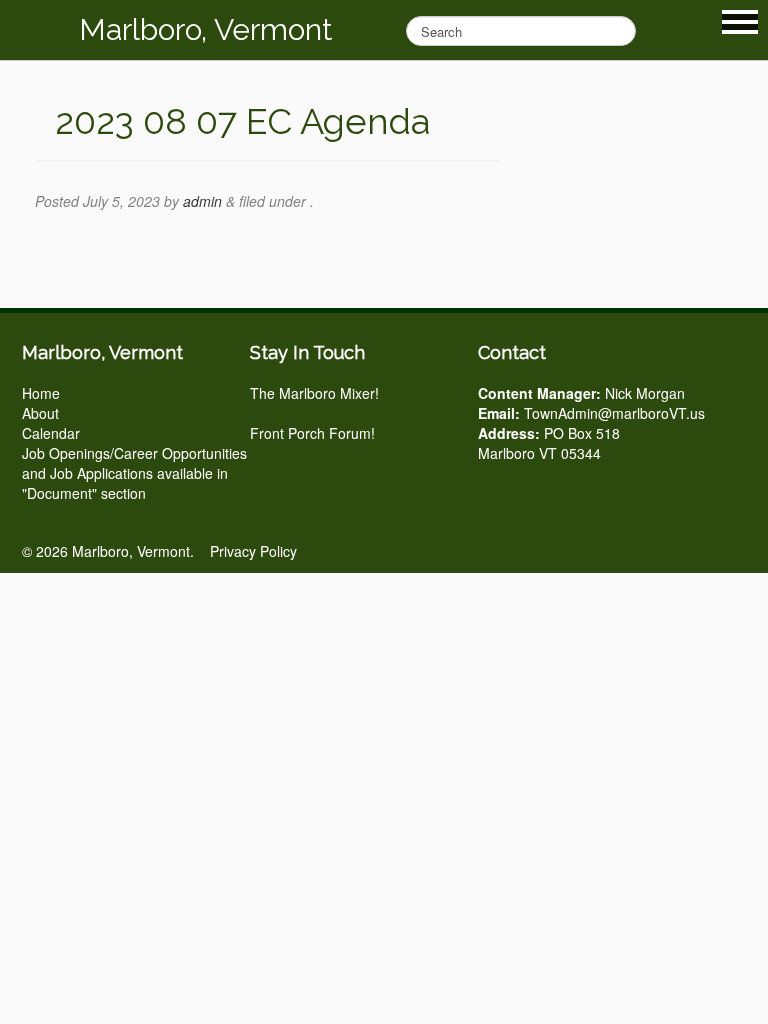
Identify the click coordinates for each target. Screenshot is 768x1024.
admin (202, 201)
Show (740, 22)
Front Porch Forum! (312, 433)
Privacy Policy (253, 551)
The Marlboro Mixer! (314, 393)
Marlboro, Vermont (206, 29)
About (40, 413)
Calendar (51, 433)
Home (41, 393)
